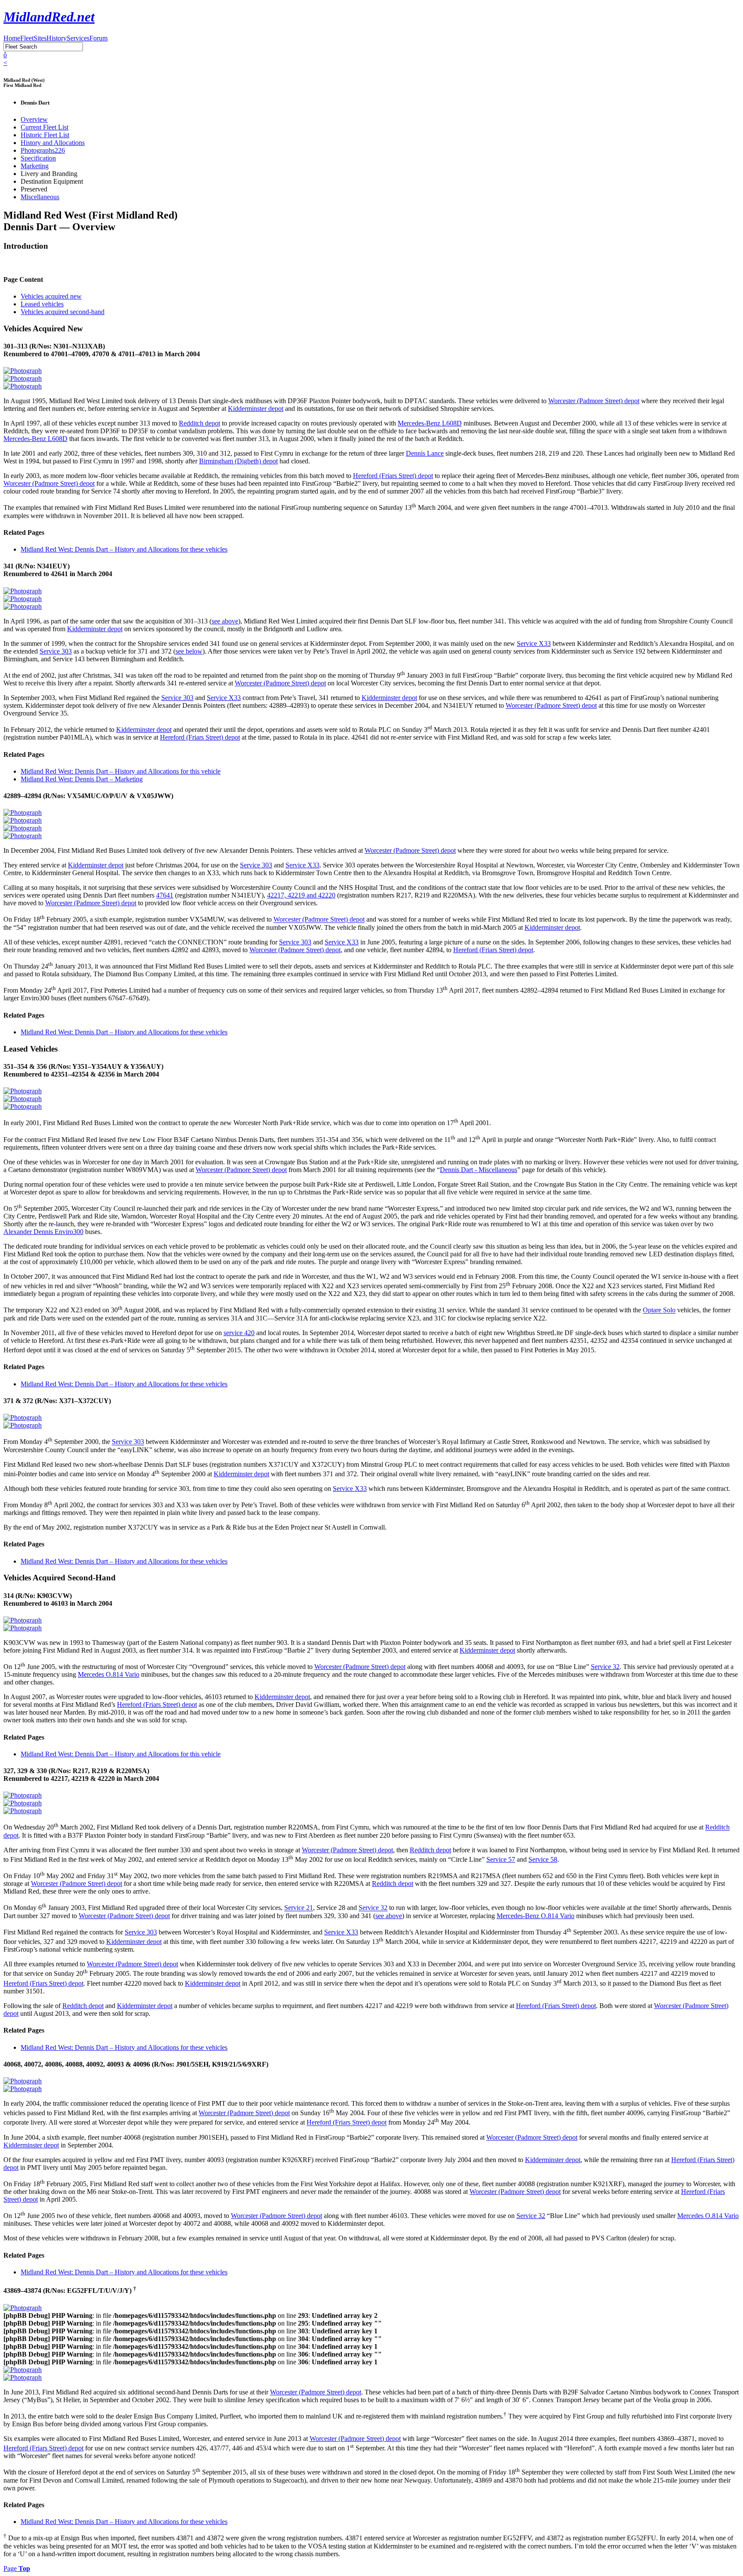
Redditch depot (200, 423)
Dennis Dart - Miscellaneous (479, 1170)
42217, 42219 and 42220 (301, 895)
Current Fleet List (45, 127)
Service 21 (299, 1908)
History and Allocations (53, 143)
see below (189, 651)
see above (225, 621)
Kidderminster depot (256, 409)
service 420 (239, 1333)
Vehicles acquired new (51, 296)
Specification (38, 158)
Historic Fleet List (45, 135)
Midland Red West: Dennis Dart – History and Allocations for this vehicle (121, 771)
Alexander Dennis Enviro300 (43, 1232)
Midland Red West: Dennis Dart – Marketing (82, 779)
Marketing (35, 166)
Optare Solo (659, 1310)
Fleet (27, 38)
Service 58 (543, 1859)
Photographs (43, 150)
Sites (40, 38)
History (57, 38)
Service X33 (534, 643)
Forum (98, 38)
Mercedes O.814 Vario (109, 1674)
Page (17, 2568)
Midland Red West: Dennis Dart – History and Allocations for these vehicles (124, 549)
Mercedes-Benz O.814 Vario (536, 1916)
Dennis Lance (425, 453)
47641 (165, 895)
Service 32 (605, 1667)
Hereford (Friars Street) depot (393, 476)
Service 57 (501, 1859)
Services (78, 38)
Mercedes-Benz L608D (430, 423)
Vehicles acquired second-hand (63, 312)
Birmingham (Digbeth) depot (238, 461)
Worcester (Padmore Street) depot (594, 401)
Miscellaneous (40, 197)
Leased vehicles (42, 304)
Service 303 (56, 651)
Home (12, 38)
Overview (34, 119)
